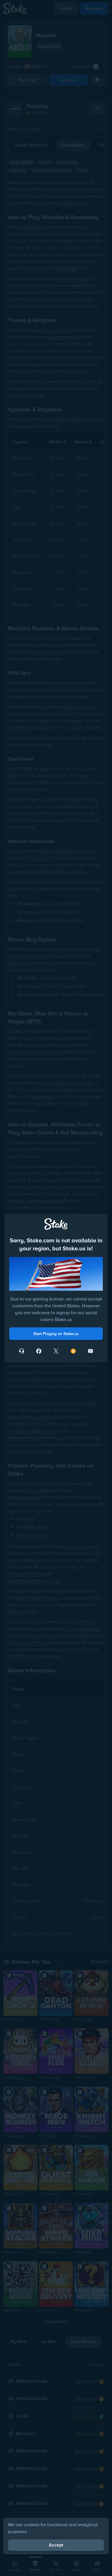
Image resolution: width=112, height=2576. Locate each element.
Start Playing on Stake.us (56, 1334)
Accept (56, 2545)
